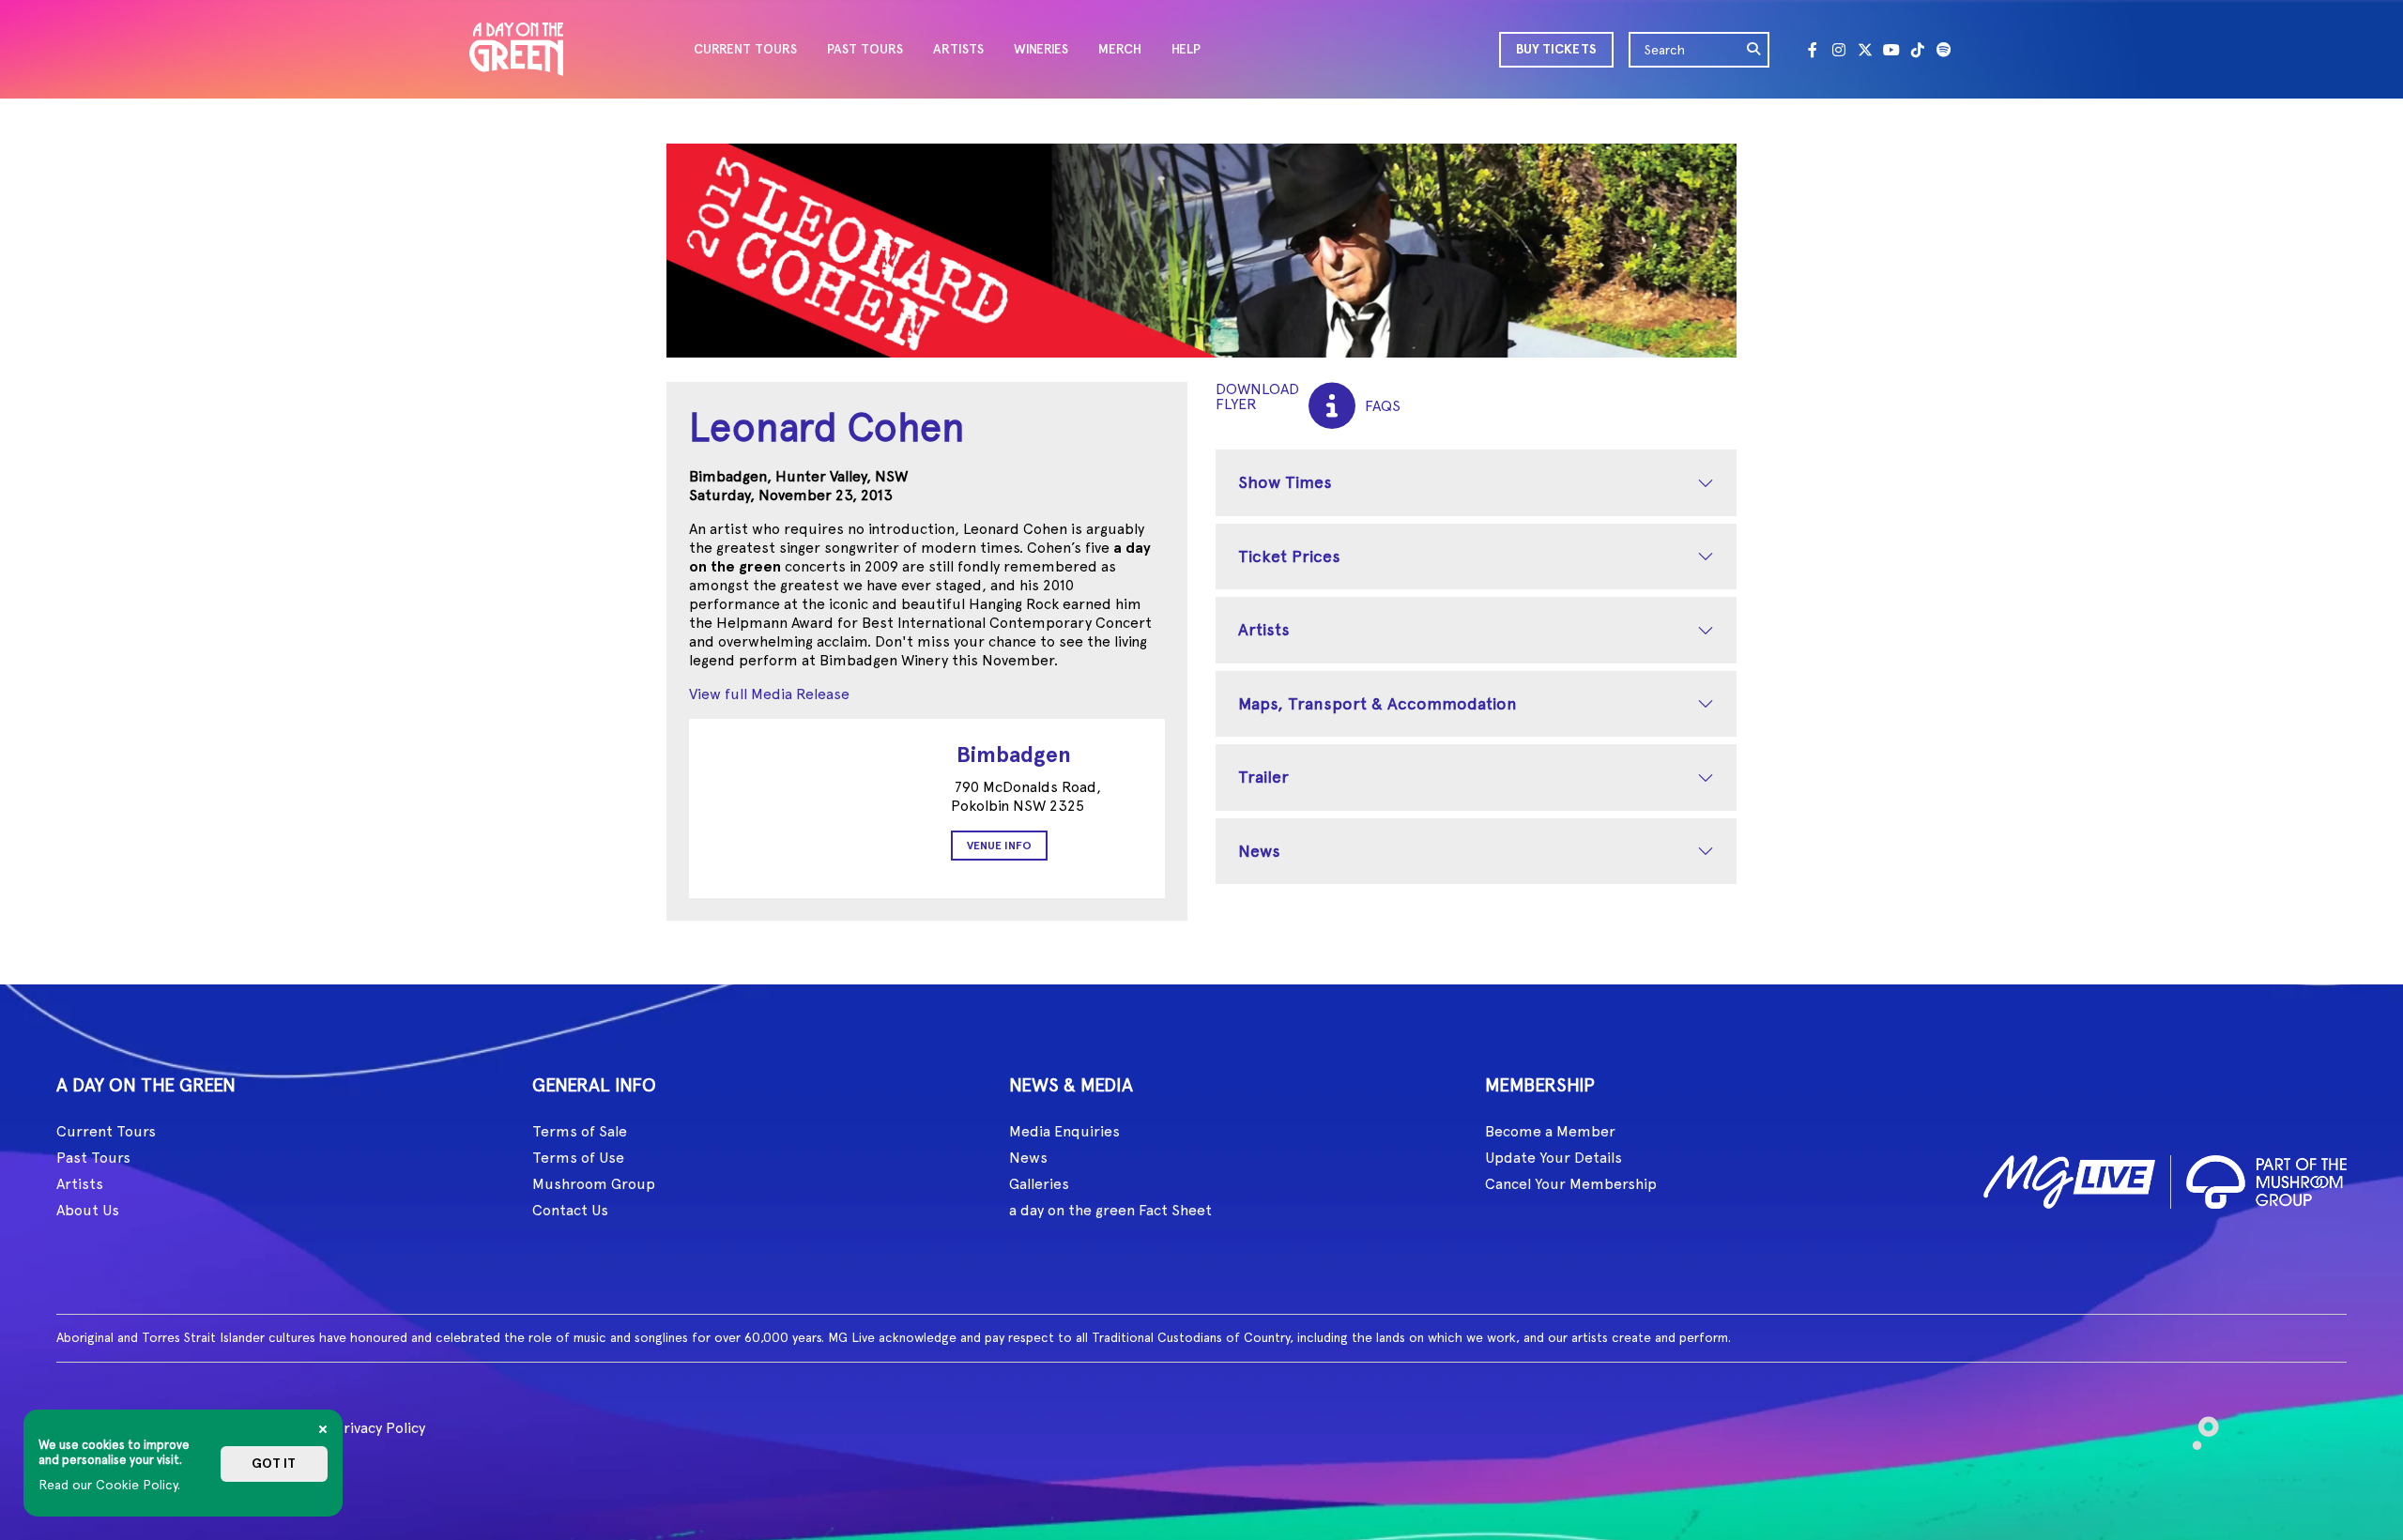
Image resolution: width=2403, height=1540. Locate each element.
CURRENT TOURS (745, 49)
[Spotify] (1944, 50)
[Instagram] (1839, 50)
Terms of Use (578, 1158)
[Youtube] (1891, 50)
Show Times (1285, 482)
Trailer (1263, 777)
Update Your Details (1554, 1158)
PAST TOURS (865, 49)
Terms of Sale (580, 1131)
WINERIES (1041, 49)
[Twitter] (1865, 50)
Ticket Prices (1289, 556)
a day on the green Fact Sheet (1110, 1210)
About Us (88, 1210)
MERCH (1120, 49)
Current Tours (106, 1131)
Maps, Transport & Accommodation (1378, 703)
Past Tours (93, 1158)
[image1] (2069, 1178)
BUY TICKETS (1556, 49)
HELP (1186, 49)
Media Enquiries (1064, 1131)
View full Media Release (769, 694)
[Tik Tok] (1918, 50)
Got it (274, 1464)
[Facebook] (1813, 50)
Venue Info (999, 846)
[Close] (323, 1429)
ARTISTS (958, 49)
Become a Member (1550, 1131)
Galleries (1039, 1184)
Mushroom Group (594, 1184)
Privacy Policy (380, 1428)
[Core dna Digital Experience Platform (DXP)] (2198, 1425)
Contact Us (570, 1210)
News (1259, 851)
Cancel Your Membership (1571, 1184)
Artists (1264, 629)
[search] (1754, 50)
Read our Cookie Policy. (109, 1485)
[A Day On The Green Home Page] (516, 49)
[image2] (2266, 1178)
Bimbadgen (1014, 754)
